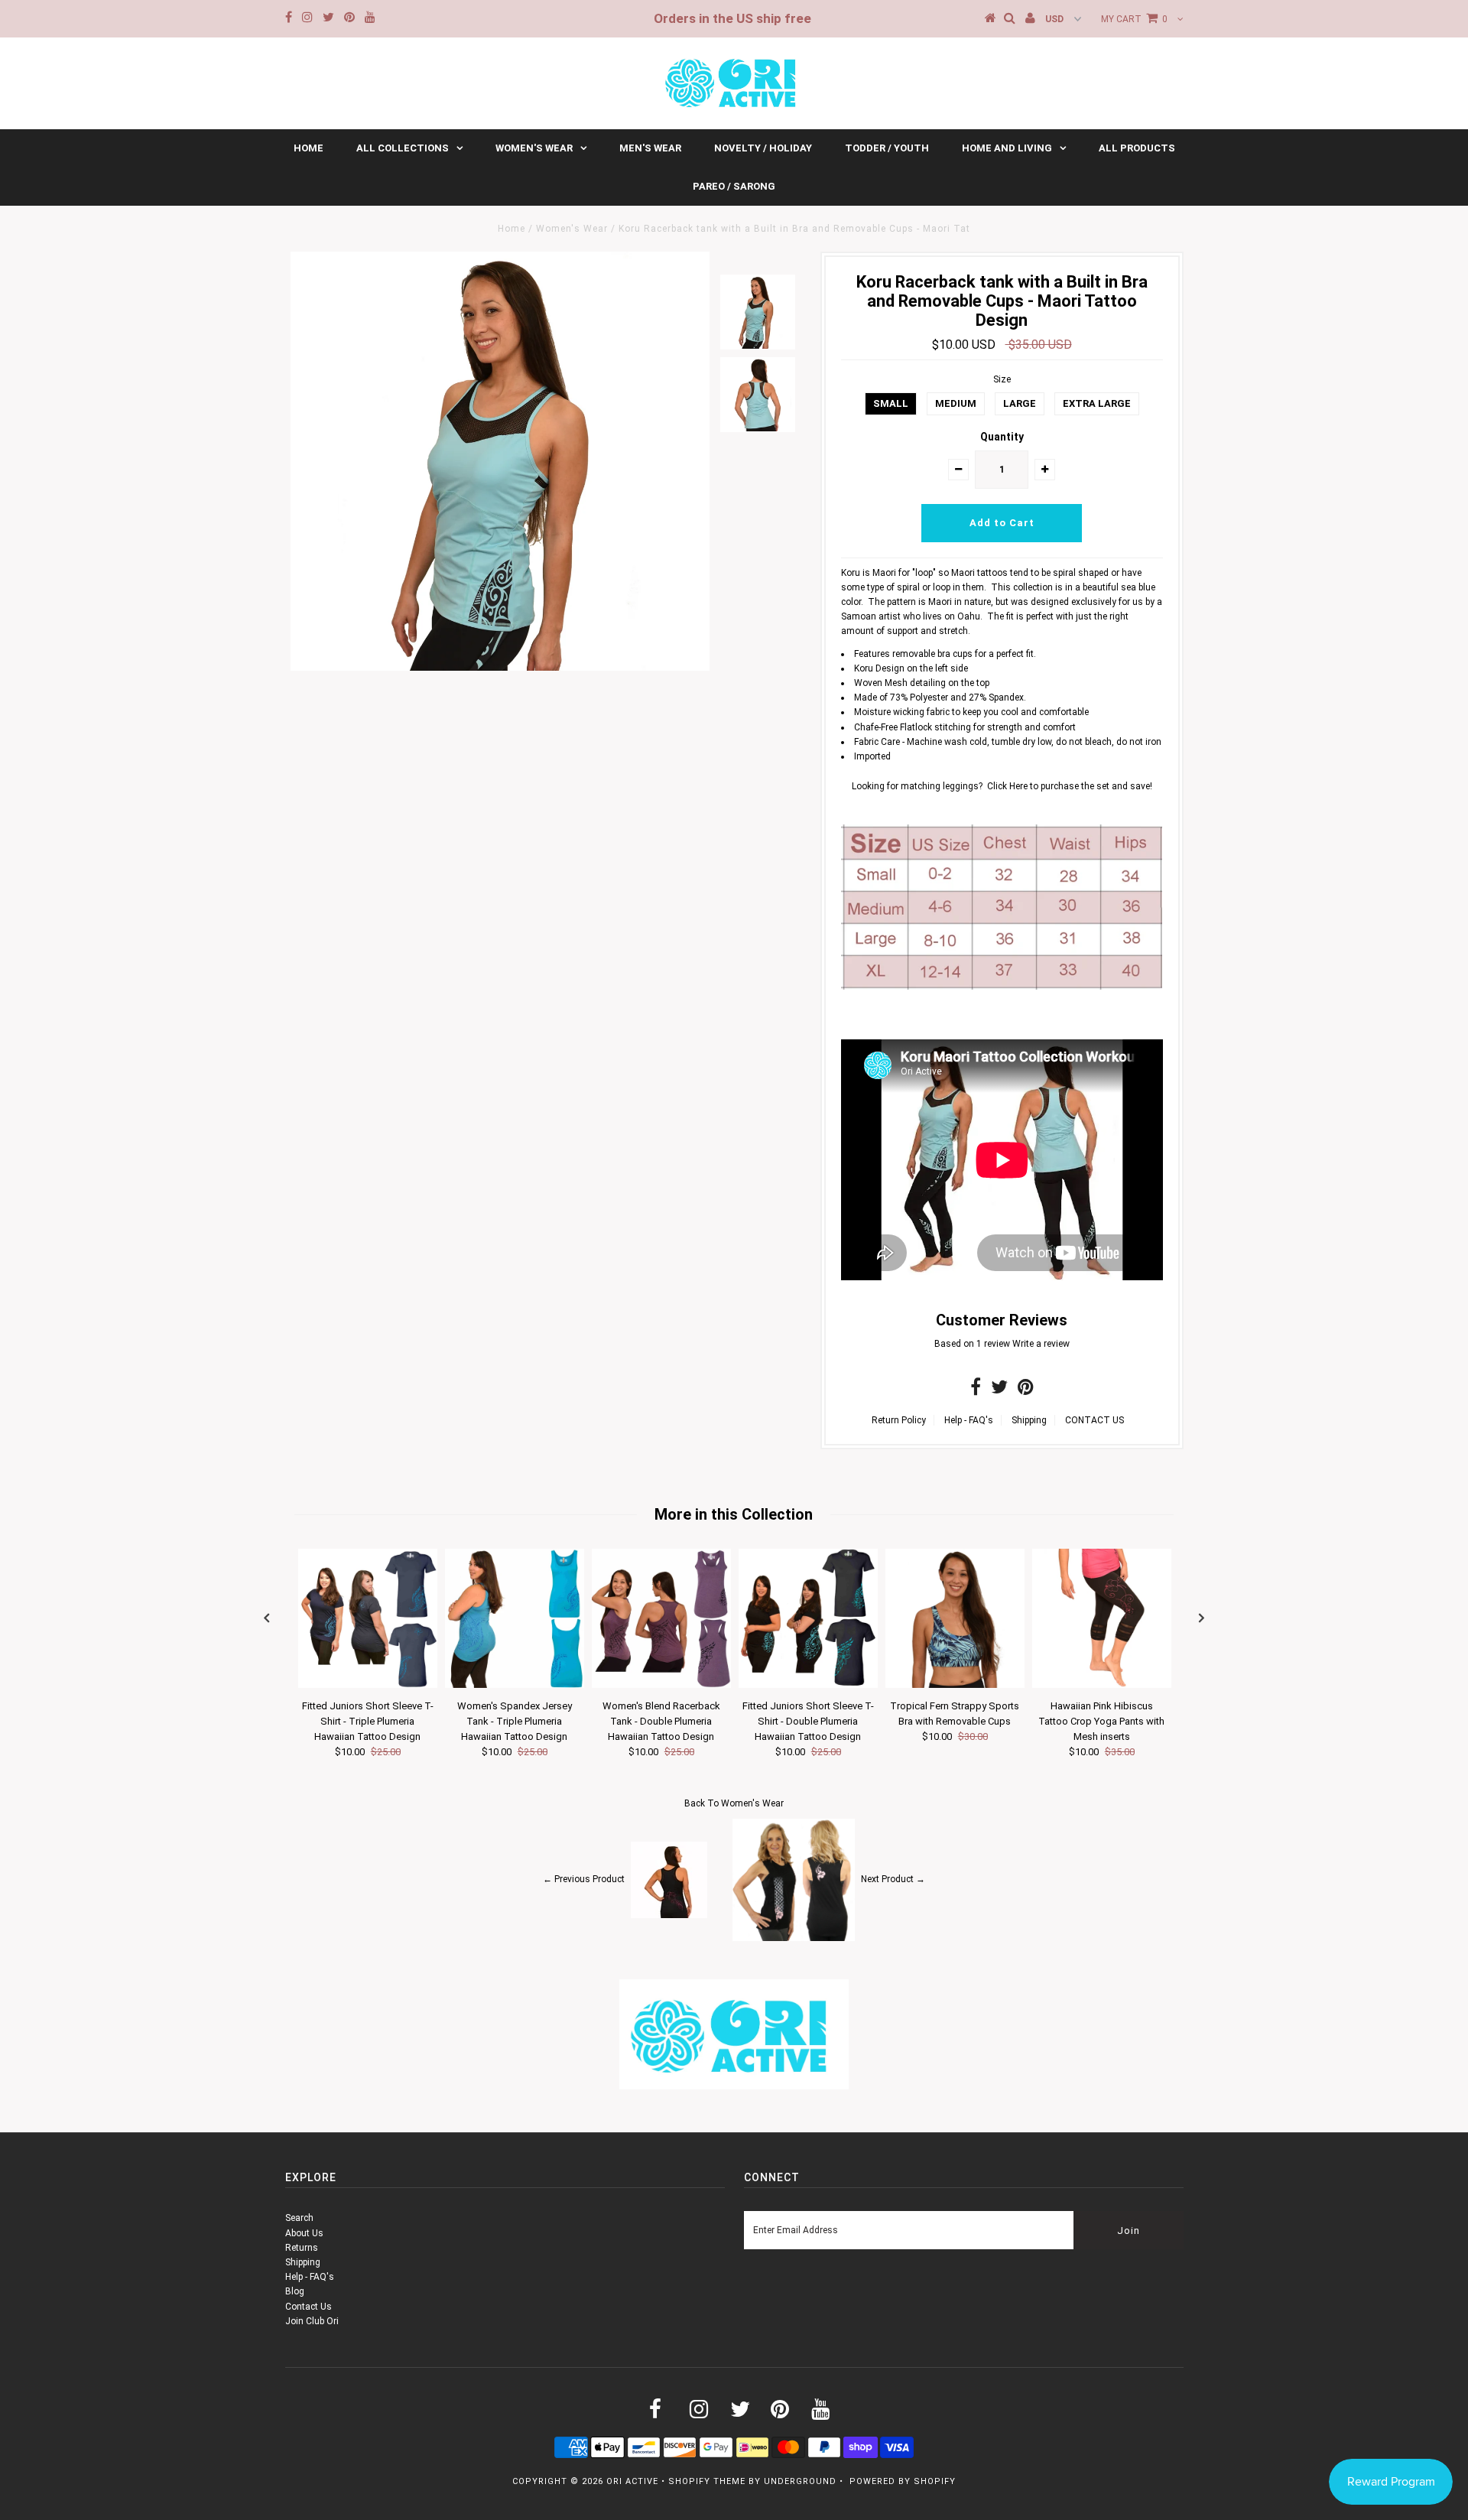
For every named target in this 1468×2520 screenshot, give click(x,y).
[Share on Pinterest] (1026, 1390)
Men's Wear (650, 148)
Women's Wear (534, 148)
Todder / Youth (887, 148)
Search (299, 2218)
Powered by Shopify (903, 2481)
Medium (956, 403)
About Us (304, 2233)
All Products (1137, 148)
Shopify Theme (707, 2481)
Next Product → (893, 1879)
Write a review (1041, 1344)
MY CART (1134, 19)
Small (891, 403)
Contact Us (309, 2307)
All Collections (403, 148)
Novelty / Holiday (763, 148)
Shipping (1029, 1420)
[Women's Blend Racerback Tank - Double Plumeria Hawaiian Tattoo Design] (661, 1685)
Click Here (1008, 786)
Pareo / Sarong (734, 186)
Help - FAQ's (969, 1420)
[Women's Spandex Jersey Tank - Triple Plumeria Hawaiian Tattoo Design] (515, 1685)
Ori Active (632, 2481)
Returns (302, 2248)
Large (1020, 403)
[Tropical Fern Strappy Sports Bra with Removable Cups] (955, 1685)
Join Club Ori (312, 2321)
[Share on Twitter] (999, 1390)
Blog (295, 2291)
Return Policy (899, 1420)
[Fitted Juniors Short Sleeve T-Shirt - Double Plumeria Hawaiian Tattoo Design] (808, 1685)
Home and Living (1007, 148)
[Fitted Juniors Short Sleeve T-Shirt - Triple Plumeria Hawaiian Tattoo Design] (368, 1685)
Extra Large (1097, 403)
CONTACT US (1095, 1420)
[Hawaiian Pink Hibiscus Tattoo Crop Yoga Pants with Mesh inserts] (1102, 1685)
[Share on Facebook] (976, 1390)
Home (309, 148)
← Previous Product (584, 1879)
